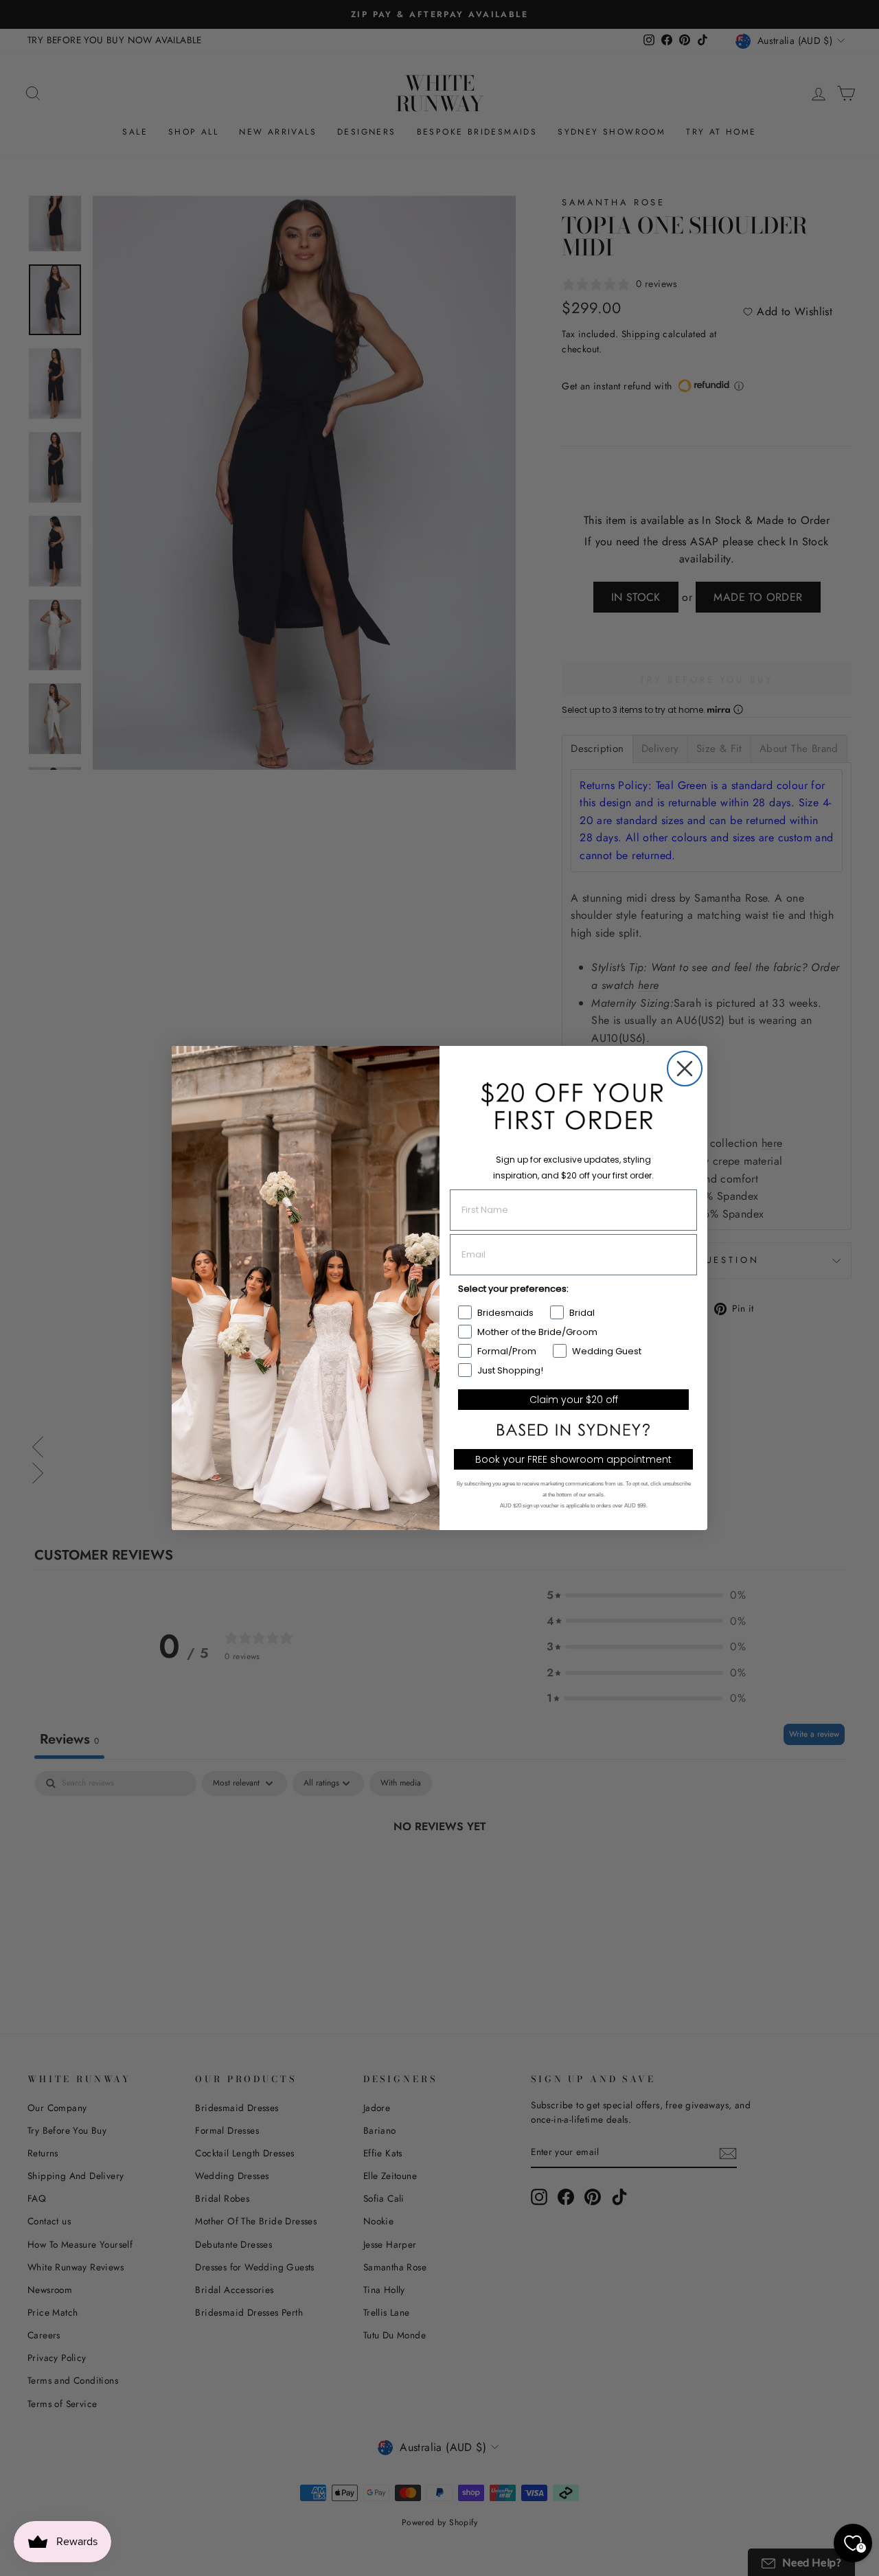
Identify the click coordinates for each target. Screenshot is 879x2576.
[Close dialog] (685, 1069)
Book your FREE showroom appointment (573, 1459)
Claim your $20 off (574, 1400)
